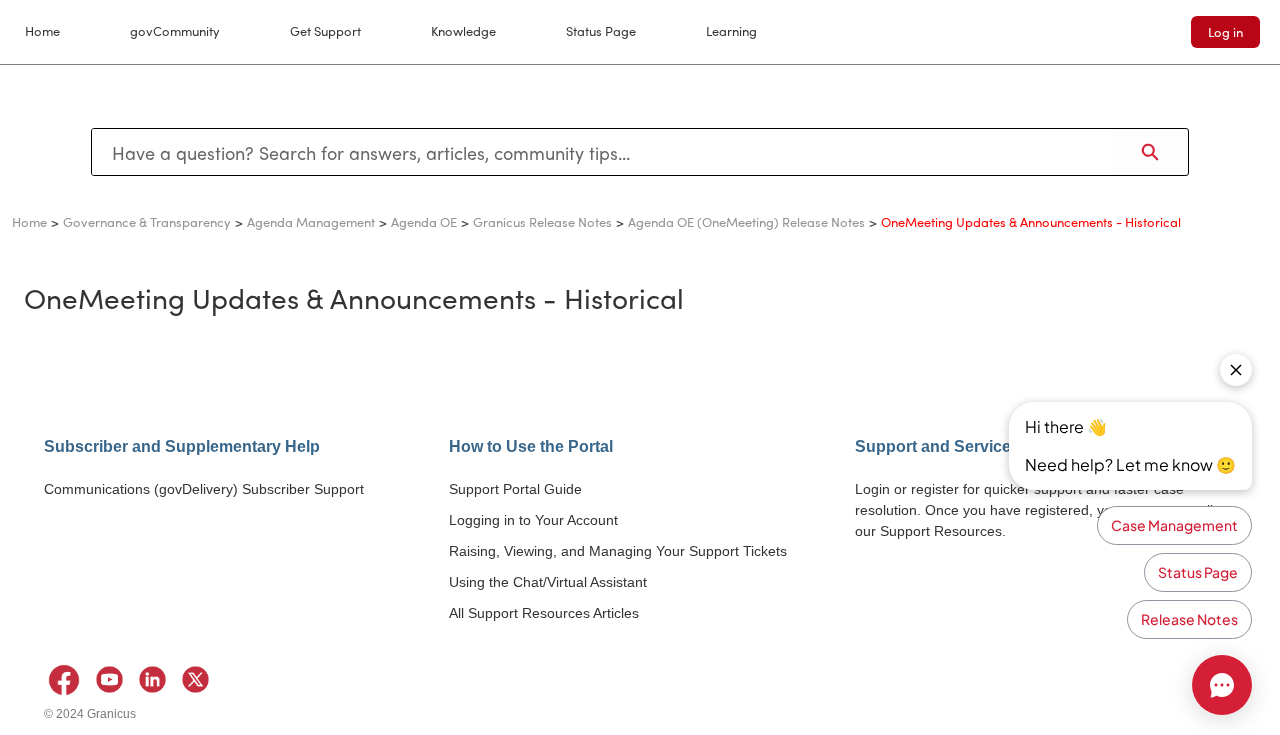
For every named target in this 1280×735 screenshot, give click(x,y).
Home (42, 30)
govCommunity (175, 30)
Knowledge (463, 30)
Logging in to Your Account (533, 520)
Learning (731, 30)
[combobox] (601, 152)
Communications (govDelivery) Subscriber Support (204, 489)
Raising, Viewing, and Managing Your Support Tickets (618, 551)
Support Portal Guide (515, 489)
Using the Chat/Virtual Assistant (548, 582)
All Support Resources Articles (544, 613)
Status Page (601, 30)
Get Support (325, 30)
